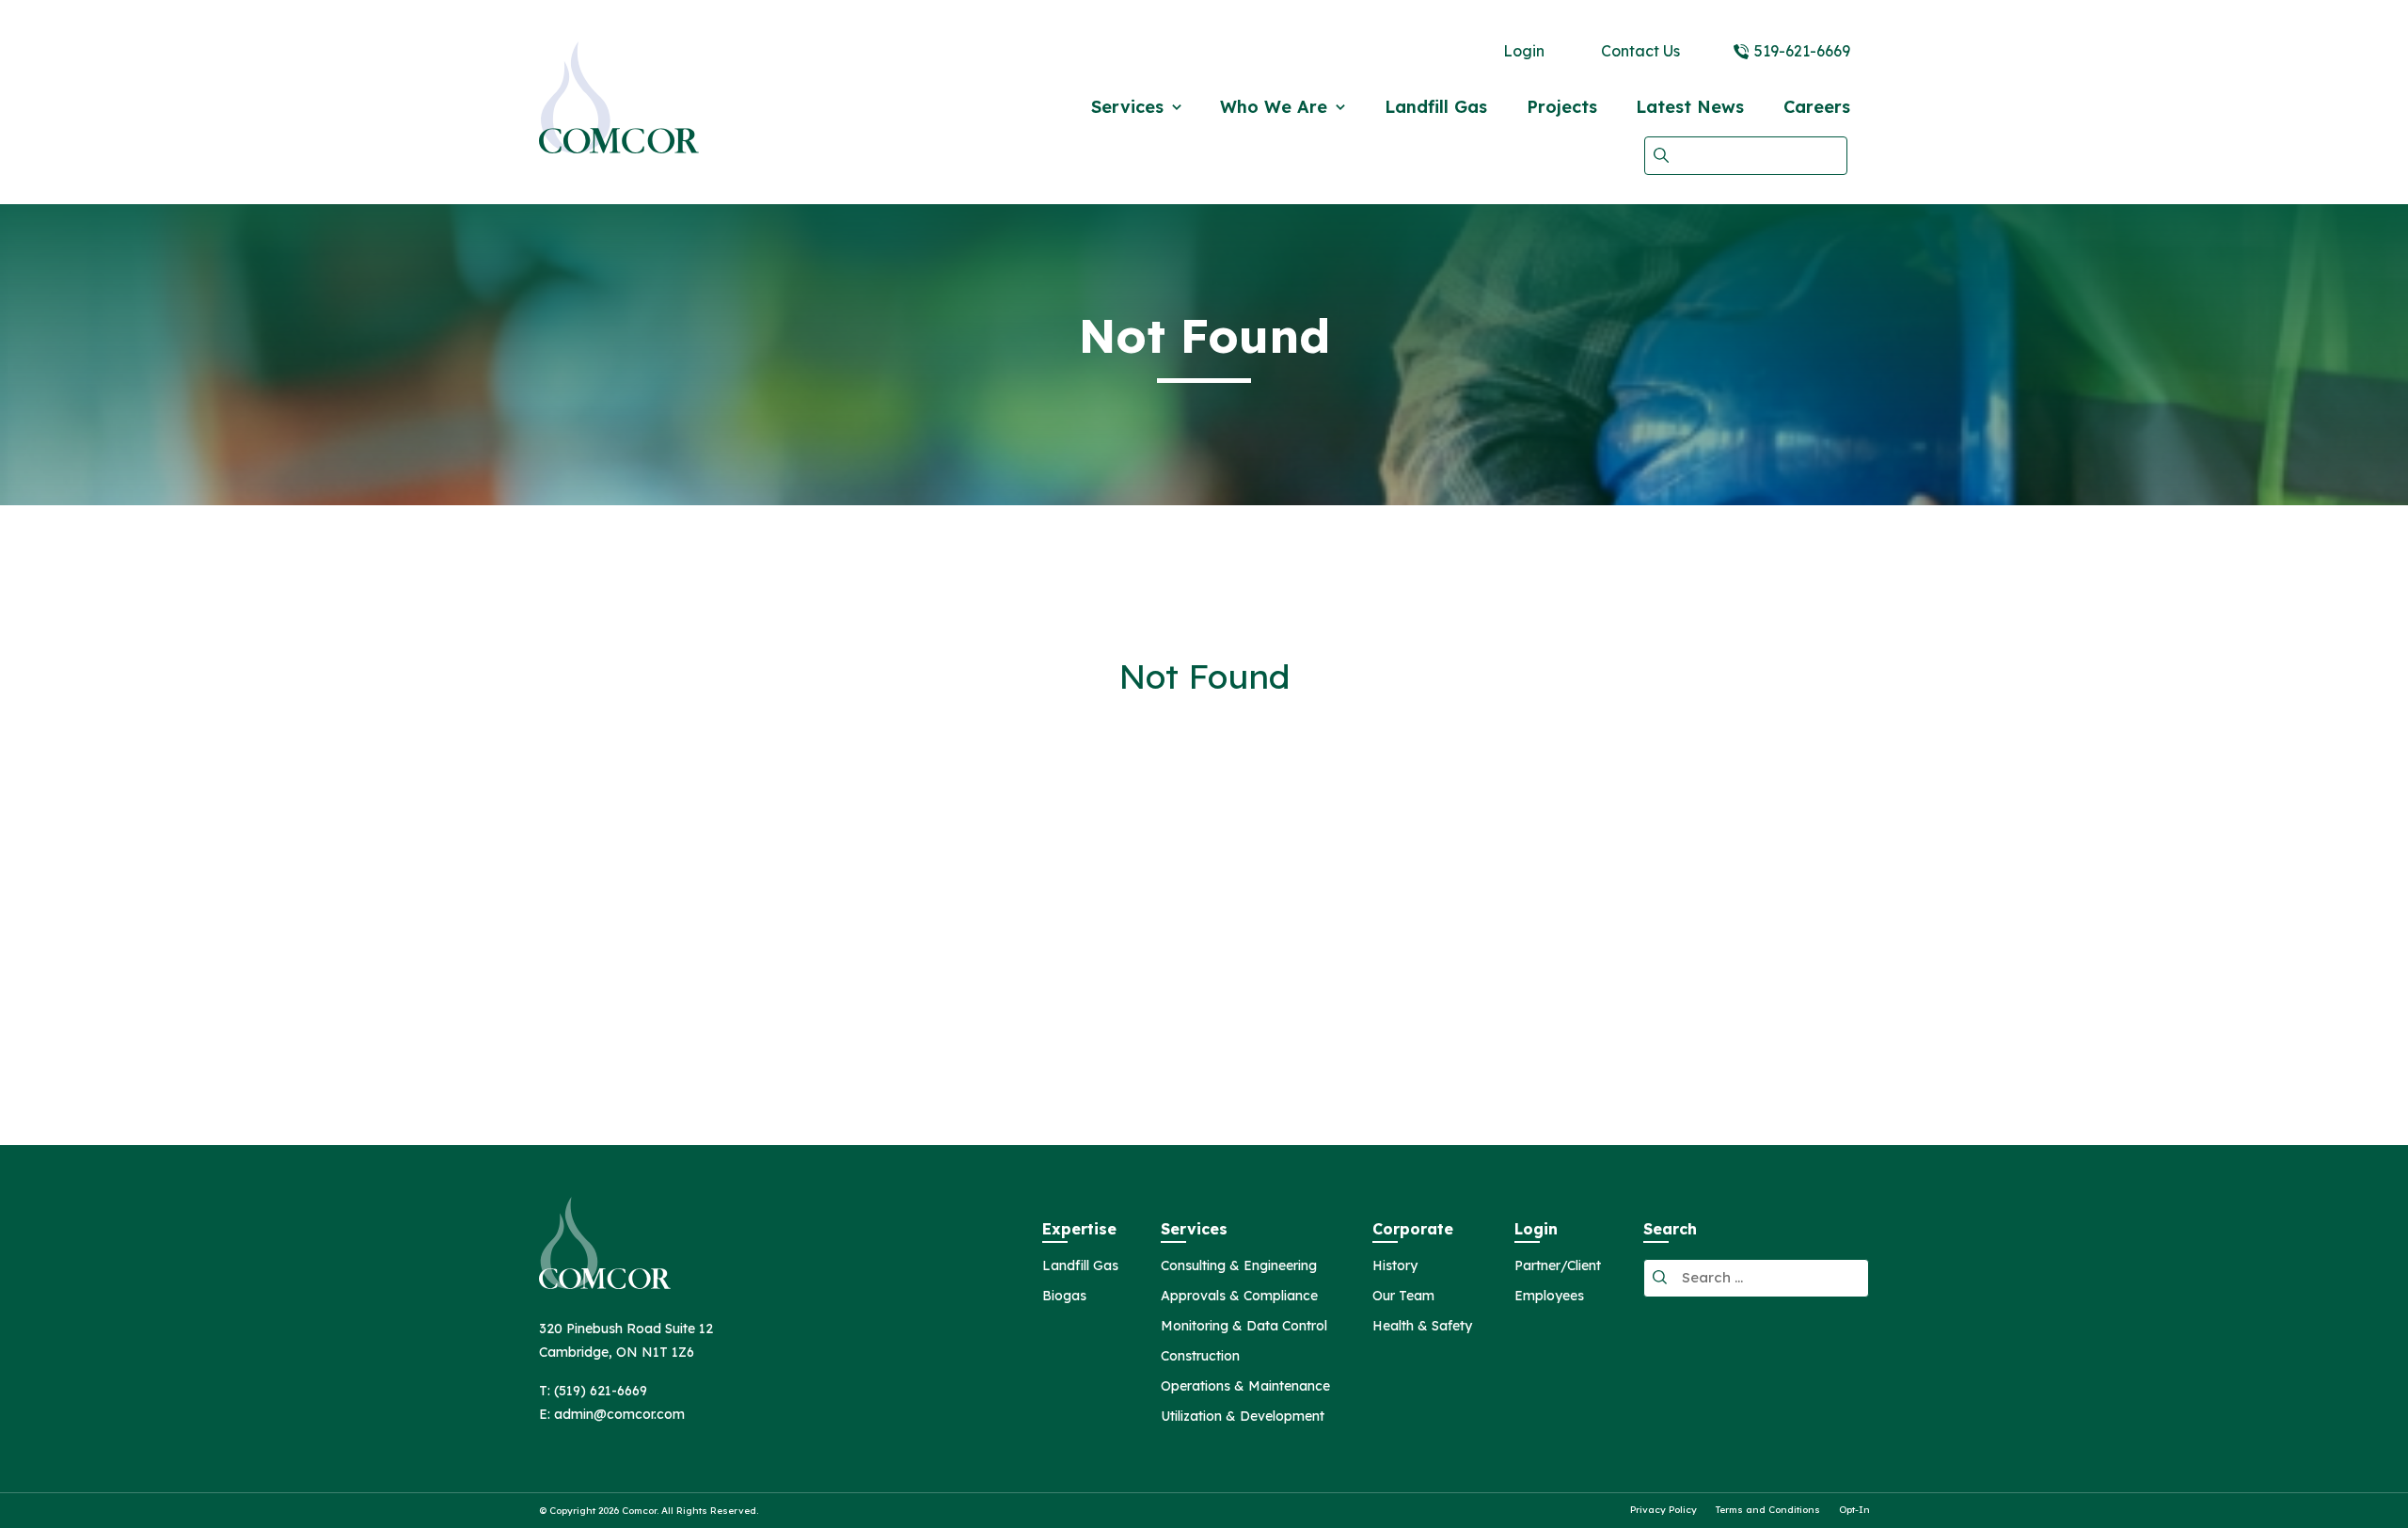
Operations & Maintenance (1245, 1387)
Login (1524, 51)
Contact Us (1640, 51)
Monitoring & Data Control (1244, 1327)
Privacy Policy (1663, 1510)
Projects (1562, 107)
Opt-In (1854, 1510)
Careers (1817, 107)
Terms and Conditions (1768, 1510)
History (1395, 1266)
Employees (1549, 1297)
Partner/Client (1558, 1266)
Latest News (1690, 107)
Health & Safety (1422, 1327)
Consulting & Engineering (1239, 1266)
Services (1127, 107)
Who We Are (1274, 107)
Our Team (1403, 1297)
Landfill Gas (1436, 107)
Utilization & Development (1243, 1417)
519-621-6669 (1802, 51)
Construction (1200, 1357)
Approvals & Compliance (1239, 1297)
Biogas (1064, 1297)
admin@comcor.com (619, 1414)
